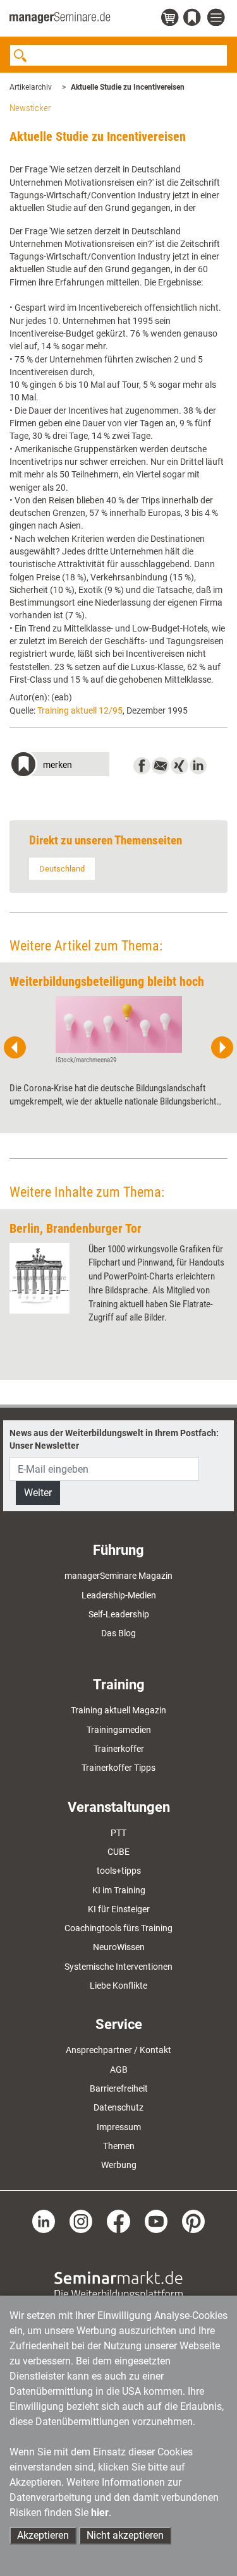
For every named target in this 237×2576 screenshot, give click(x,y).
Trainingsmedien (119, 1730)
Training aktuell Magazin (118, 1710)
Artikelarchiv (31, 87)
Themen (119, 2146)
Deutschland (62, 869)
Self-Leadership (119, 1614)
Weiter (38, 1493)
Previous (15, 1048)
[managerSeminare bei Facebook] (118, 2220)
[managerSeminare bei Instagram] (81, 2220)
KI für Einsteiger (119, 1909)
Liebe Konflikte (118, 1986)
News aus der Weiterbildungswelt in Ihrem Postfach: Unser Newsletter (114, 1439)
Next (222, 1048)
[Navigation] (217, 18)
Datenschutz (118, 2107)
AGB (119, 2070)
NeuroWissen (119, 1947)
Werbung (119, 2165)
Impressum (119, 2127)
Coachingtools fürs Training (118, 1928)
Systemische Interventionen (118, 1967)
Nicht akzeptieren (125, 2535)
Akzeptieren (43, 2535)
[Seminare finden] (118, 2284)
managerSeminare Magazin (118, 1576)
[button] (59, 766)
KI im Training (119, 1890)
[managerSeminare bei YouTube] (156, 2220)
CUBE (118, 1852)
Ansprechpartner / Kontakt (118, 2050)
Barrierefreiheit (119, 2088)
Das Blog (118, 1633)
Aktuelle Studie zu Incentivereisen (128, 87)
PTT (118, 1833)
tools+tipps (119, 1871)
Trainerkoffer (119, 1749)
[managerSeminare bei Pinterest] (193, 2220)
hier (100, 2513)
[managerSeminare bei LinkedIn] (44, 2220)
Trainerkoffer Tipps (118, 1768)
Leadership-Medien (119, 1595)
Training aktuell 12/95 (80, 710)
